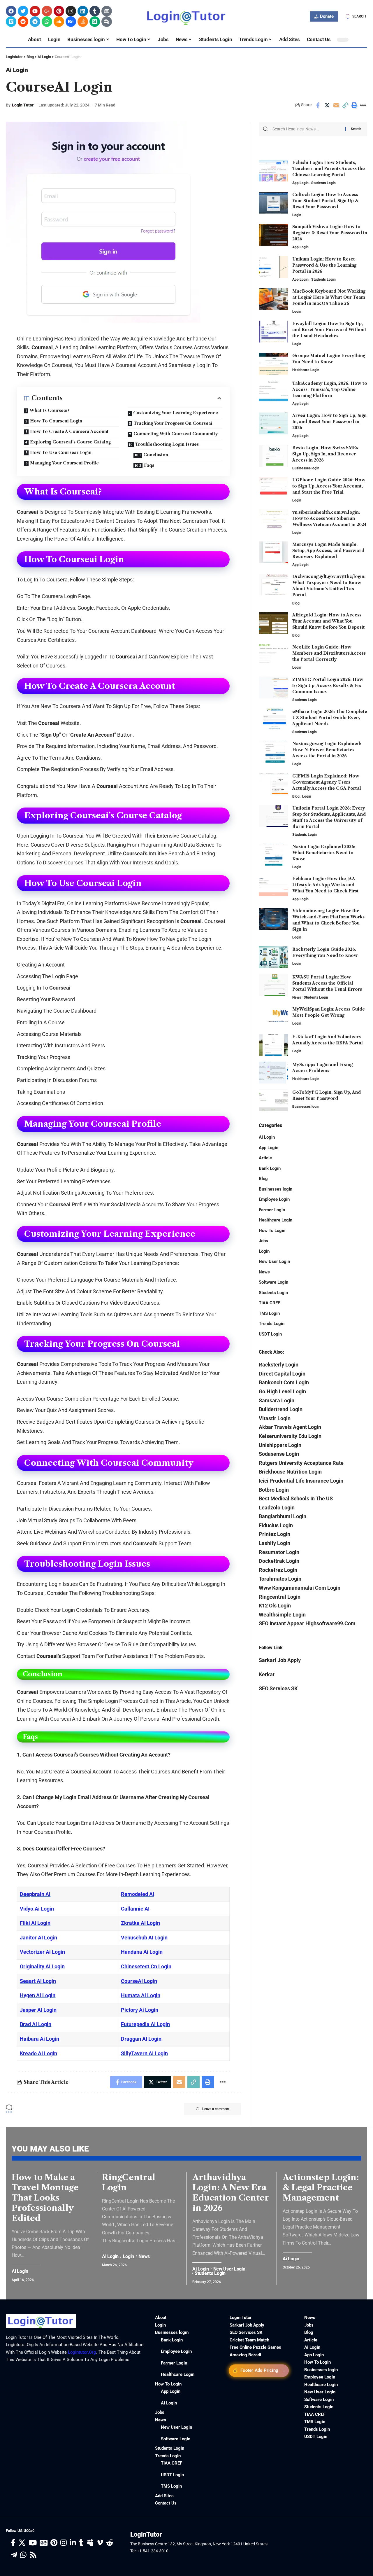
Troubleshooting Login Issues (167, 444)
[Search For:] (307, 129)
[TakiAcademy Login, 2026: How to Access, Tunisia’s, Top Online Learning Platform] (273, 391)
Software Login (273, 1282)
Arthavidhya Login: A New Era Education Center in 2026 (231, 2193)
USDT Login (270, 1334)
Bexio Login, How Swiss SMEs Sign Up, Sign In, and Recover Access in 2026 (325, 454)
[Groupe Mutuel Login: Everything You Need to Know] (273, 364)
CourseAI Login (139, 1981)
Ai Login (17, 70)
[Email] (336, 105)
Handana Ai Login (142, 1952)
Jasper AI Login (38, 2010)
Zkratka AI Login (140, 1923)
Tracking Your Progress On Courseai (173, 423)
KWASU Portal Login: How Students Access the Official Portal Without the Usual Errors (327, 983)
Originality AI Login (42, 1966)
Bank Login (270, 1168)
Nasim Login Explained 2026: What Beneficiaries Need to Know (324, 853)
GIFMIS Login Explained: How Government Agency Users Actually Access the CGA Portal (327, 782)
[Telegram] (35, 22)
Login (297, 215)
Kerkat (267, 1674)
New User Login (274, 1261)
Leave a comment (216, 2109)
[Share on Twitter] (327, 105)
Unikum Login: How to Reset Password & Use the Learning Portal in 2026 (324, 265)
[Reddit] (23, 22)
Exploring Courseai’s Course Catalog (70, 442)
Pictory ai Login (140, 2010)
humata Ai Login (141, 1995)
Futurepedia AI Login (145, 2024)
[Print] (354, 105)
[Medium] (95, 22)
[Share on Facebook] (318, 105)
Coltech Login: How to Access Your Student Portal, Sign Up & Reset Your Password (325, 201)
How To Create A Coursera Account (69, 431)
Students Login (323, 183)
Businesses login (306, 468)
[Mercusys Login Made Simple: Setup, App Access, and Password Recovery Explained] (273, 552)
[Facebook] (11, 11)
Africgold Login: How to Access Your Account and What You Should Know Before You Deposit (329, 621)
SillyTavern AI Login (144, 2053)
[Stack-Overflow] (83, 22)
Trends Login (272, 1324)
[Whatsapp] (47, 22)
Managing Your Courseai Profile (64, 463)
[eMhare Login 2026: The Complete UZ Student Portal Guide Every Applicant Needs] (273, 720)
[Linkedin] (83, 11)
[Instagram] (71, 11)
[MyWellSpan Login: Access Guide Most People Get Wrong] (273, 1017)
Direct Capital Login (282, 1374)
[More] (363, 105)
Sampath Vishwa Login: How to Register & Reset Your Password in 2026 (330, 233)
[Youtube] (35, 11)
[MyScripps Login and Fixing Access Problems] (273, 1073)
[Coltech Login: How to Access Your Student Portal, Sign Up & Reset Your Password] (273, 203)
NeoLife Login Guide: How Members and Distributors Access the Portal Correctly (329, 653)
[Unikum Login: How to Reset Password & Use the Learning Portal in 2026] (273, 267)
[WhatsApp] (23, 2555)
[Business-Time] (107, 22)
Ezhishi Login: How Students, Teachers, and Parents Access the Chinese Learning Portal (329, 169)
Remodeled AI (138, 1894)
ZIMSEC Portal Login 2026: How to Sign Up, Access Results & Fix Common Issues (328, 686)
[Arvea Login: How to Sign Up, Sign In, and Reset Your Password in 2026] (273, 423)
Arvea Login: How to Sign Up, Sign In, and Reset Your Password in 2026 (329, 422)
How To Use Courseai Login (61, 452)
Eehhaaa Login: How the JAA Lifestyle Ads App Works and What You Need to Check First (326, 885)
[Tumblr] (95, 11)
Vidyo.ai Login (37, 1909)
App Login (300, 183)
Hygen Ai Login (38, 1995)
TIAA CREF (269, 1303)
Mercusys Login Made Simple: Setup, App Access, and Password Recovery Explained (328, 550)
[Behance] (71, 22)
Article (265, 1158)
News (297, 997)
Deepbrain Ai (35, 1894)
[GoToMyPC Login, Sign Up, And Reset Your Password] (273, 1100)
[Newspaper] (107, 11)
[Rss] (33, 2555)
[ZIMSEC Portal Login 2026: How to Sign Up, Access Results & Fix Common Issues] (273, 687)
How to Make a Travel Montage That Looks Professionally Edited (45, 2198)
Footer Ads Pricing (259, 2370)
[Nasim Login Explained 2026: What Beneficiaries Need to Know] (273, 855)
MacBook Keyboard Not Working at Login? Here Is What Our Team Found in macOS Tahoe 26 (329, 297)
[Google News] (44, 2543)
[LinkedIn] (73, 2543)
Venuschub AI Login (144, 1938)
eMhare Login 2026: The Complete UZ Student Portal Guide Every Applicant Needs (330, 718)
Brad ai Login (36, 2024)
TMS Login (269, 1313)
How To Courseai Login (56, 421)
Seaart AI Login (38, 1981)
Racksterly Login (279, 1365)
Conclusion (156, 455)
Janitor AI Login (38, 1938)
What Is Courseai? (49, 410)
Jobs (263, 1241)
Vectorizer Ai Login (42, 1952)
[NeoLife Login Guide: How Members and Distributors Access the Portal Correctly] (273, 655)
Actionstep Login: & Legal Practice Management (321, 2187)
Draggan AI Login (141, 2039)
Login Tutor (23, 105)
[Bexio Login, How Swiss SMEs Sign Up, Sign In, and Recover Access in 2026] (273, 456)
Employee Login (274, 1199)
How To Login (272, 1231)
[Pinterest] (59, 11)
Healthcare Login (306, 370)
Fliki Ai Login (35, 1923)
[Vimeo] (11, 22)
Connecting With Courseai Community (176, 434)
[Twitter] (23, 11)
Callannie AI (135, 1909)
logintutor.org (82, 2352)
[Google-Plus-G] (47, 11)
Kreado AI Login (38, 2053)
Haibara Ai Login (39, 2039)
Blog (296, 603)
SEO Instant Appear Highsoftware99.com (307, 1623)
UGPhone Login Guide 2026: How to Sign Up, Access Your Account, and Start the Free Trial (329, 486)
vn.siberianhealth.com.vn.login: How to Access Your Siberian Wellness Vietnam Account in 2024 (329, 518)
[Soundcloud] (59, 22)
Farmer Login (272, 1210)
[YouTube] (33, 2543)
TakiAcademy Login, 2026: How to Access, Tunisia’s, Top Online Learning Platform (330, 389)
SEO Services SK (278, 1688)
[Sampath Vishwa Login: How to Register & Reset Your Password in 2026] (273, 235)
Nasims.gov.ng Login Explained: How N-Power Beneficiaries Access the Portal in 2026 (327, 750)
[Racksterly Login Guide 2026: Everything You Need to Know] (273, 957)
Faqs (149, 465)
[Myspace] (90, 2543)
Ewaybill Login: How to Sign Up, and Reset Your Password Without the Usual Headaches (329, 330)
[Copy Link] (345, 105)
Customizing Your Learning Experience (176, 413)
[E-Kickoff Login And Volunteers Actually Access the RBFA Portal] (273, 1045)
